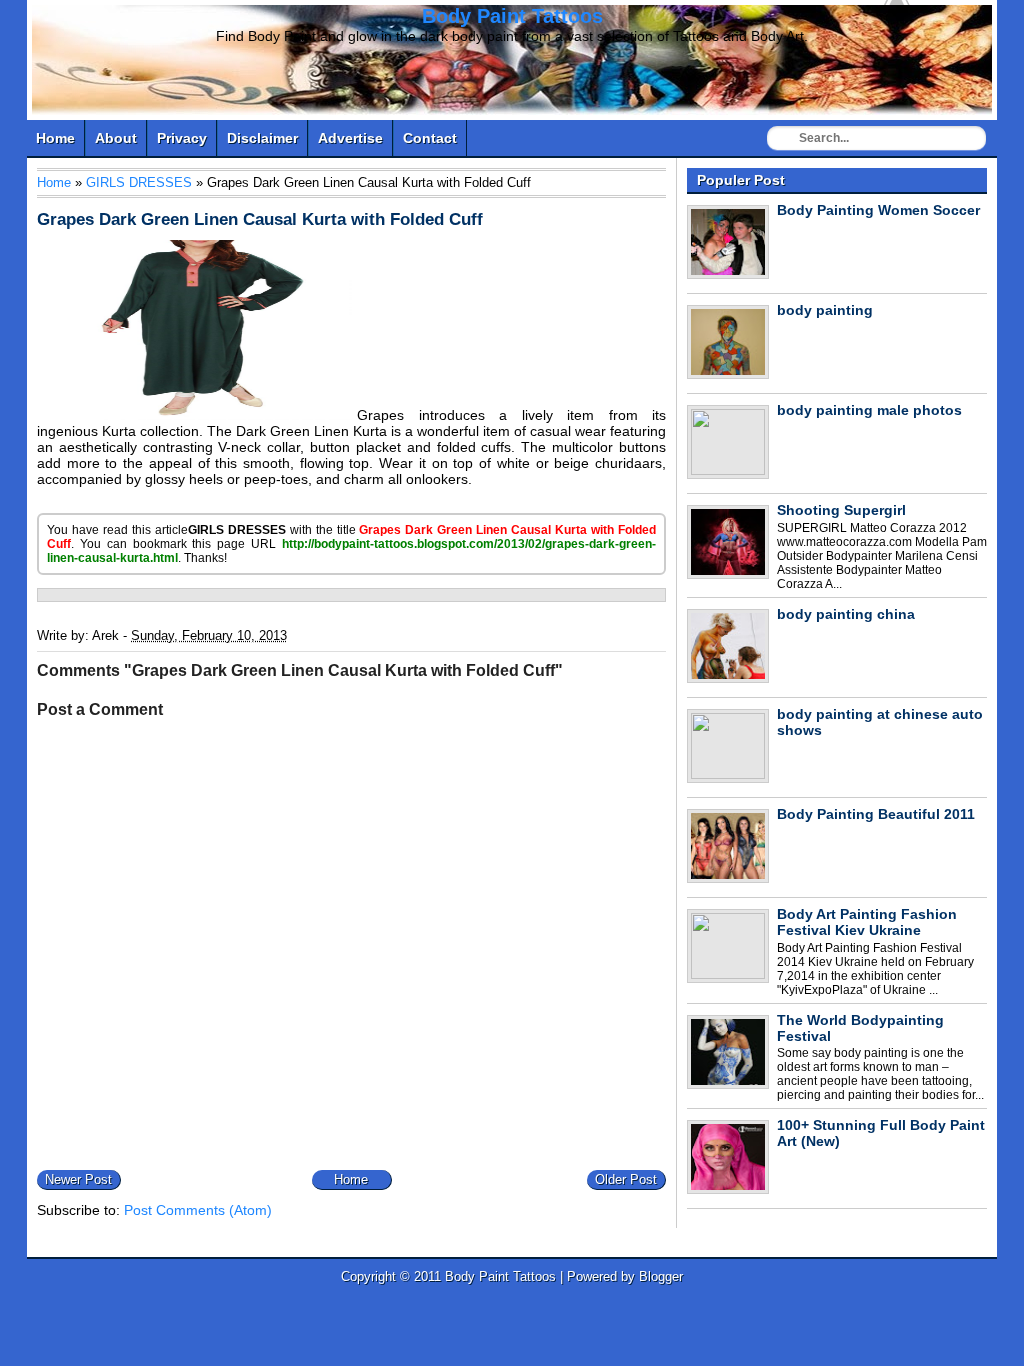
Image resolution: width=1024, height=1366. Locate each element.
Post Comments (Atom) (198, 1210)
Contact (430, 138)
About (116, 138)
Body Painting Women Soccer (878, 210)
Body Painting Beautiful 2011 (876, 814)
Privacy (182, 138)
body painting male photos (869, 410)
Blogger (661, 1276)
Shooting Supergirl (841, 510)
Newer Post (78, 1179)
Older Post (626, 1179)
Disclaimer (262, 138)
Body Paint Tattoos (512, 16)
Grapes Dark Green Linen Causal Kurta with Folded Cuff (260, 219)
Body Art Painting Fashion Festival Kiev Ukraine (867, 922)
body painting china (846, 614)
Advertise (350, 138)
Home (55, 138)
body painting (825, 310)
